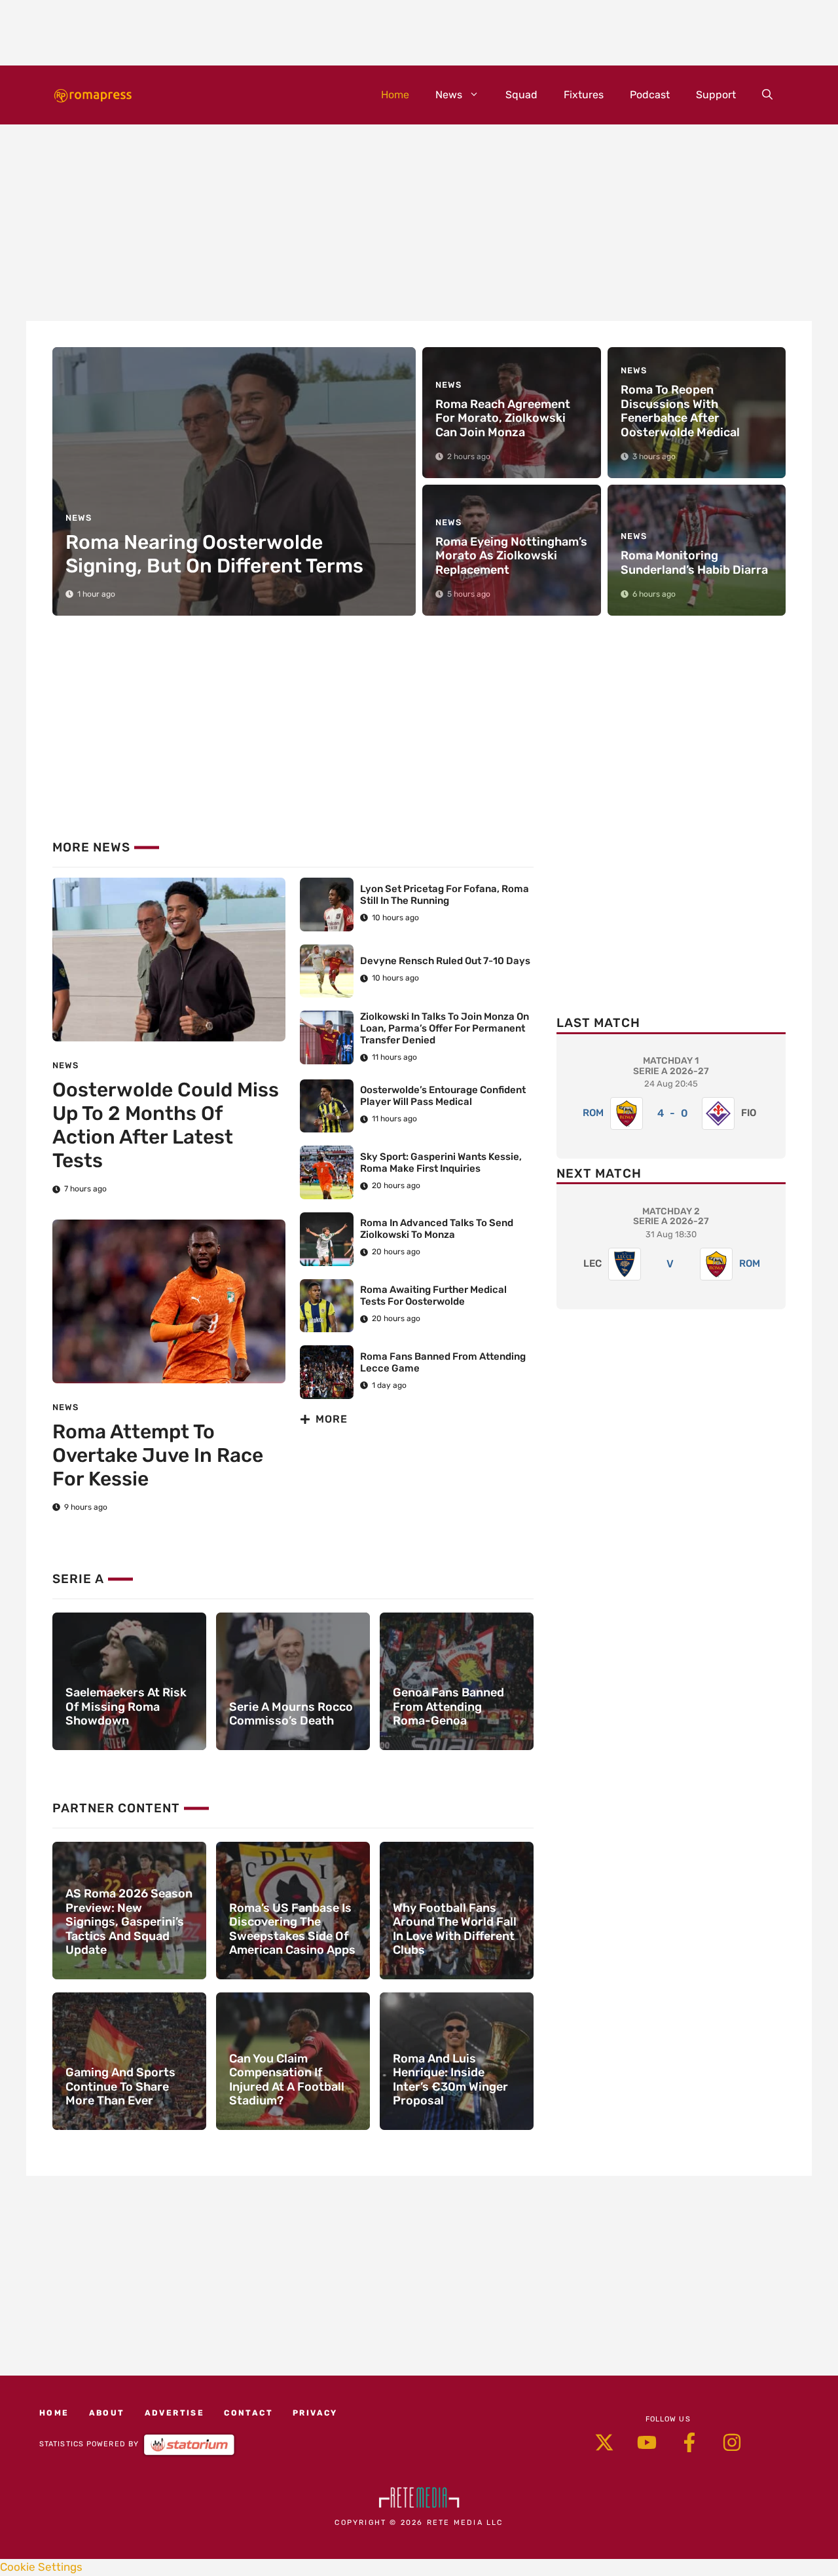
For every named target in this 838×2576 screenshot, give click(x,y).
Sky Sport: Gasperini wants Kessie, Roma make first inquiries (441, 1163)
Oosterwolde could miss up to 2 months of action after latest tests (166, 1125)
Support (716, 95)
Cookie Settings (41, 2567)
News (449, 95)
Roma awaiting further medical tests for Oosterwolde (433, 1296)
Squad (521, 95)
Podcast (650, 95)
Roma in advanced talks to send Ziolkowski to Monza (437, 1229)
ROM (593, 1113)
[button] (767, 95)
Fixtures (584, 95)
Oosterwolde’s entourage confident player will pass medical (443, 1096)
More (332, 1419)
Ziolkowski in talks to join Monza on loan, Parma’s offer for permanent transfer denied (445, 1028)
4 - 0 (673, 1113)
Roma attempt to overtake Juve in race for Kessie (158, 1455)
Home (395, 95)
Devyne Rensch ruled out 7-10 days (445, 961)
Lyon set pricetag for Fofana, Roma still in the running (445, 895)
